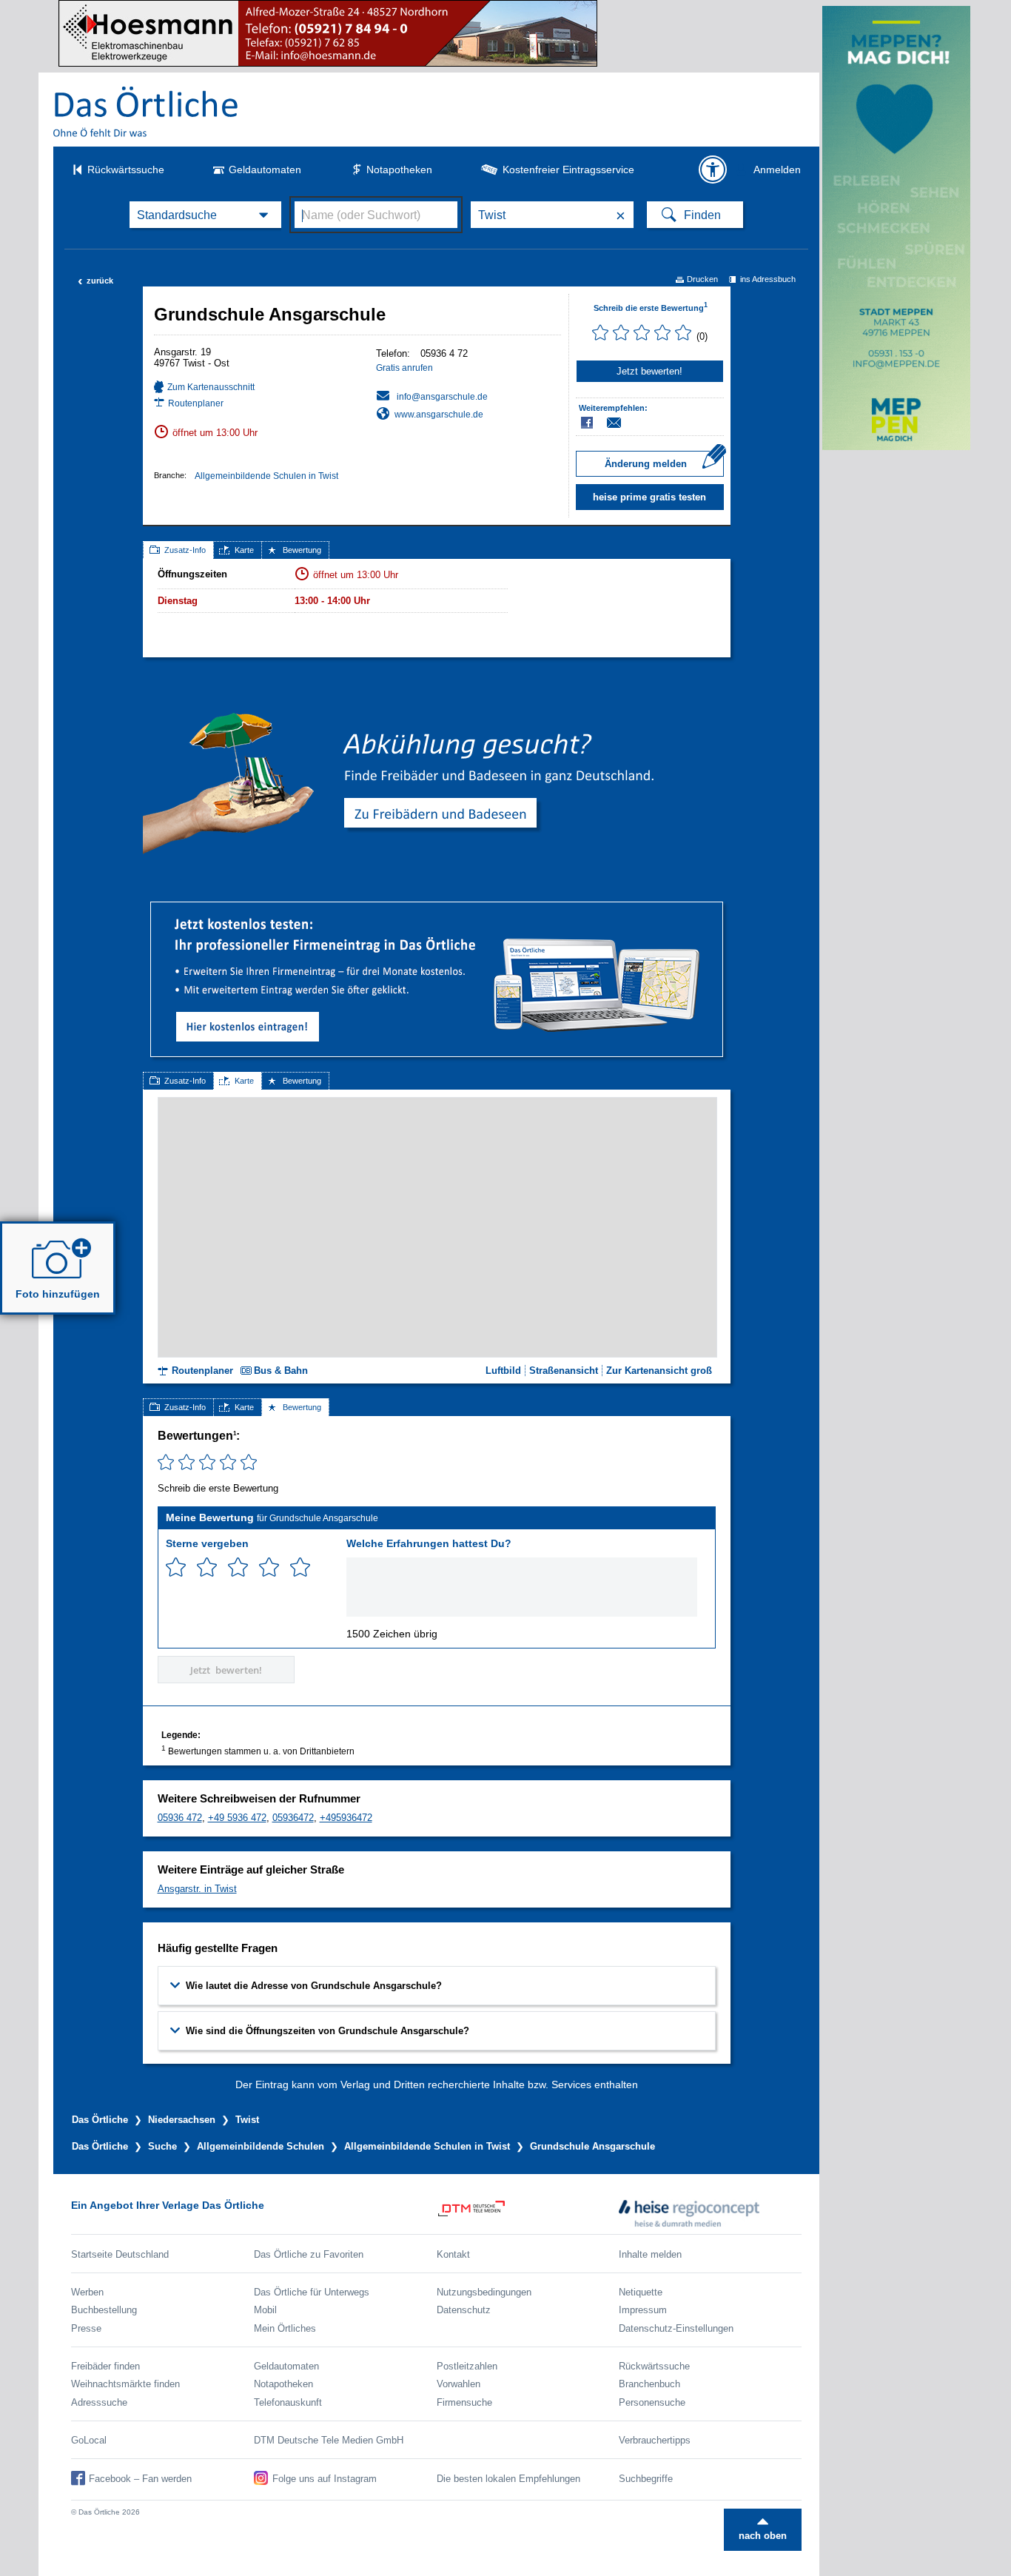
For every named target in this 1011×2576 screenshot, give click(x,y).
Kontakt (453, 2254)
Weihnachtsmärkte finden (125, 2384)
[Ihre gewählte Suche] (205, 215)
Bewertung (302, 550)
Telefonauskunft (288, 2402)
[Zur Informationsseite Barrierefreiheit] (713, 170)
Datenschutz (464, 2310)
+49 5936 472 (237, 1818)
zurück (95, 281)
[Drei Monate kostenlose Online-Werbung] (437, 908)
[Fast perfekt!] (269, 1567)
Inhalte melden (650, 2254)
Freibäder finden (105, 2366)
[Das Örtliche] (147, 111)
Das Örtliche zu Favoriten (309, 2254)
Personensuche (652, 2402)
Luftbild (503, 1371)
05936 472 (180, 1818)
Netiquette (641, 2292)
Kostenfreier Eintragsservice (568, 170)
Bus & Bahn (281, 1371)
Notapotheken (399, 170)
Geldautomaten (265, 170)
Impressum (643, 2310)
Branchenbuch (649, 2384)
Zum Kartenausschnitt (211, 387)
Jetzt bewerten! (649, 371)
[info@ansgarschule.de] (432, 396)
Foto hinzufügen (58, 1294)
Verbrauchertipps (655, 2440)
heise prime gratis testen (649, 497)
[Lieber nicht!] (176, 1567)
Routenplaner (196, 403)
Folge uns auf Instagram (325, 2479)
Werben (87, 2292)
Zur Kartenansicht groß (659, 1371)
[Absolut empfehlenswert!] (300, 1567)
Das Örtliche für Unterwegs (312, 2292)
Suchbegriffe (646, 2479)
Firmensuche (464, 2402)
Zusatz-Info (185, 550)
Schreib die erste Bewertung (651, 308)
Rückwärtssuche (126, 170)
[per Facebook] (588, 423)
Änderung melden (646, 464)
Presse (86, 2328)
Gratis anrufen (404, 368)
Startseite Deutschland (120, 2254)
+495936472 (346, 1818)
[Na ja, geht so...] (207, 1567)
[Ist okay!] (238, 1567)
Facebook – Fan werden (140, 2479)
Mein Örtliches (285, 2328)
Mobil (265, 2310)
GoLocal (89, 2440)
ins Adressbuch (768, 279)
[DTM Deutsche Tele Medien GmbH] (528, 2213)
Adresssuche (99, 2402)
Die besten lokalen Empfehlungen (508, 2479)
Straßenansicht (564, 1371)
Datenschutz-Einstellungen (676, 2328)
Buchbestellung (104, 2310)
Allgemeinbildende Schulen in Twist (266, 476)
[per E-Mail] (622, 423)
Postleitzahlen (467, 2366)
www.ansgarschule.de (439, 415)
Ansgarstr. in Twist (197, 1889)
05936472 (293, 1818)
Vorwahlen (459, 2384)
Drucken (702, 279)
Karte (244, 550)
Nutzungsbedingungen (484, 2292)
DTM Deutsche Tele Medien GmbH (329, 2440)
